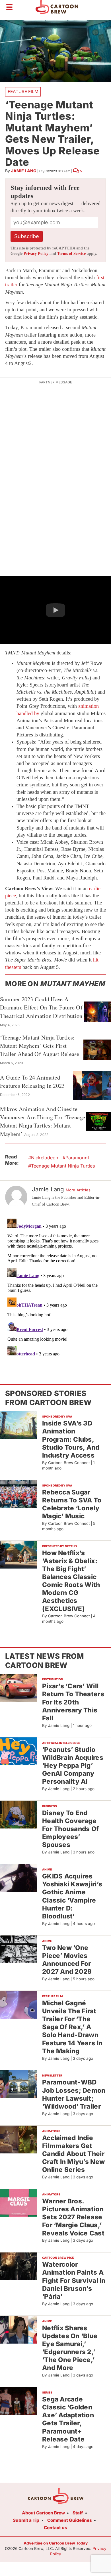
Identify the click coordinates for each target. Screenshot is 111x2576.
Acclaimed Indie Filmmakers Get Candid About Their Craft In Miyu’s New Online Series (73, 2154)
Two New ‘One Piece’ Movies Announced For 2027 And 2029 (67, 1959)
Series (47, 2392)
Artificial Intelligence (61, 1743)
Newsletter (52, 2075)
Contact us (55, 2528)
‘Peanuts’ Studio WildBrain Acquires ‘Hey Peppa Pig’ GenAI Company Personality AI (73, 1765)
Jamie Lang (24, 171)
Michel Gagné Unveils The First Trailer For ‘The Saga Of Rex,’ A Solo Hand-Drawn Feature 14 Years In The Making (72, 2027)
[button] (55, 610)
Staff (78, 2513)
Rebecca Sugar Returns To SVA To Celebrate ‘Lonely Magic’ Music (72, 1504)
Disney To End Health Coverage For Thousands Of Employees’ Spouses (70, 1829)
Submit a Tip (26, 2520)
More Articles (78, 1190)
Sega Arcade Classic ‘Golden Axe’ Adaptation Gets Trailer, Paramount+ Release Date (68, 2419)
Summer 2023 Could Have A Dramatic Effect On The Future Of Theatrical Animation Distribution (41, 1007)
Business (50, 1806)
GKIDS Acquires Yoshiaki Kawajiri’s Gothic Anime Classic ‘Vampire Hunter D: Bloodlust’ (72, 1896)
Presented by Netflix (60, 1546)
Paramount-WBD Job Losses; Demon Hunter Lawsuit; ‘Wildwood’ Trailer (74, 2094)
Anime (47, 1869)
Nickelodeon (45, 1158)
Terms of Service (71, 254)
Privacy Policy (36, 254)
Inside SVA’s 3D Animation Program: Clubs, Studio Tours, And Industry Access (71, 1439)
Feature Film (23, 92)
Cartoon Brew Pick (58, 2258)
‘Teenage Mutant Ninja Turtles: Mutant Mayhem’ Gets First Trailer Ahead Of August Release (40, 1046)
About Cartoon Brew (43, 2513)
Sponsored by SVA (57, 1416)
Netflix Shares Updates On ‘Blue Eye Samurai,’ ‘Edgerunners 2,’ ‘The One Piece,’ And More (70, 2348)
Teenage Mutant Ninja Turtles (63, 1166)
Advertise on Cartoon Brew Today (56, 2543)
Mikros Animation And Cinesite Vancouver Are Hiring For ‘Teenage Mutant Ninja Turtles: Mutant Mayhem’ (43, 1121)
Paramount (77, 1158)
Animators (51, 2131)
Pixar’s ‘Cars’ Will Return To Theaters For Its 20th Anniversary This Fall (73, 1702)
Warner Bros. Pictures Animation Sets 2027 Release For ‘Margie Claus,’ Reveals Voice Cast (73, 2217)
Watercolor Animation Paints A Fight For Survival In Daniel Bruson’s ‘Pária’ (74, 2280)
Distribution (53, 1679)
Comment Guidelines (70, 2520)
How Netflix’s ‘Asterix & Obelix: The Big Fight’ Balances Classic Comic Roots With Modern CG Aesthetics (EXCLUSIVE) (71, 1581)
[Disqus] (55, 1287)
